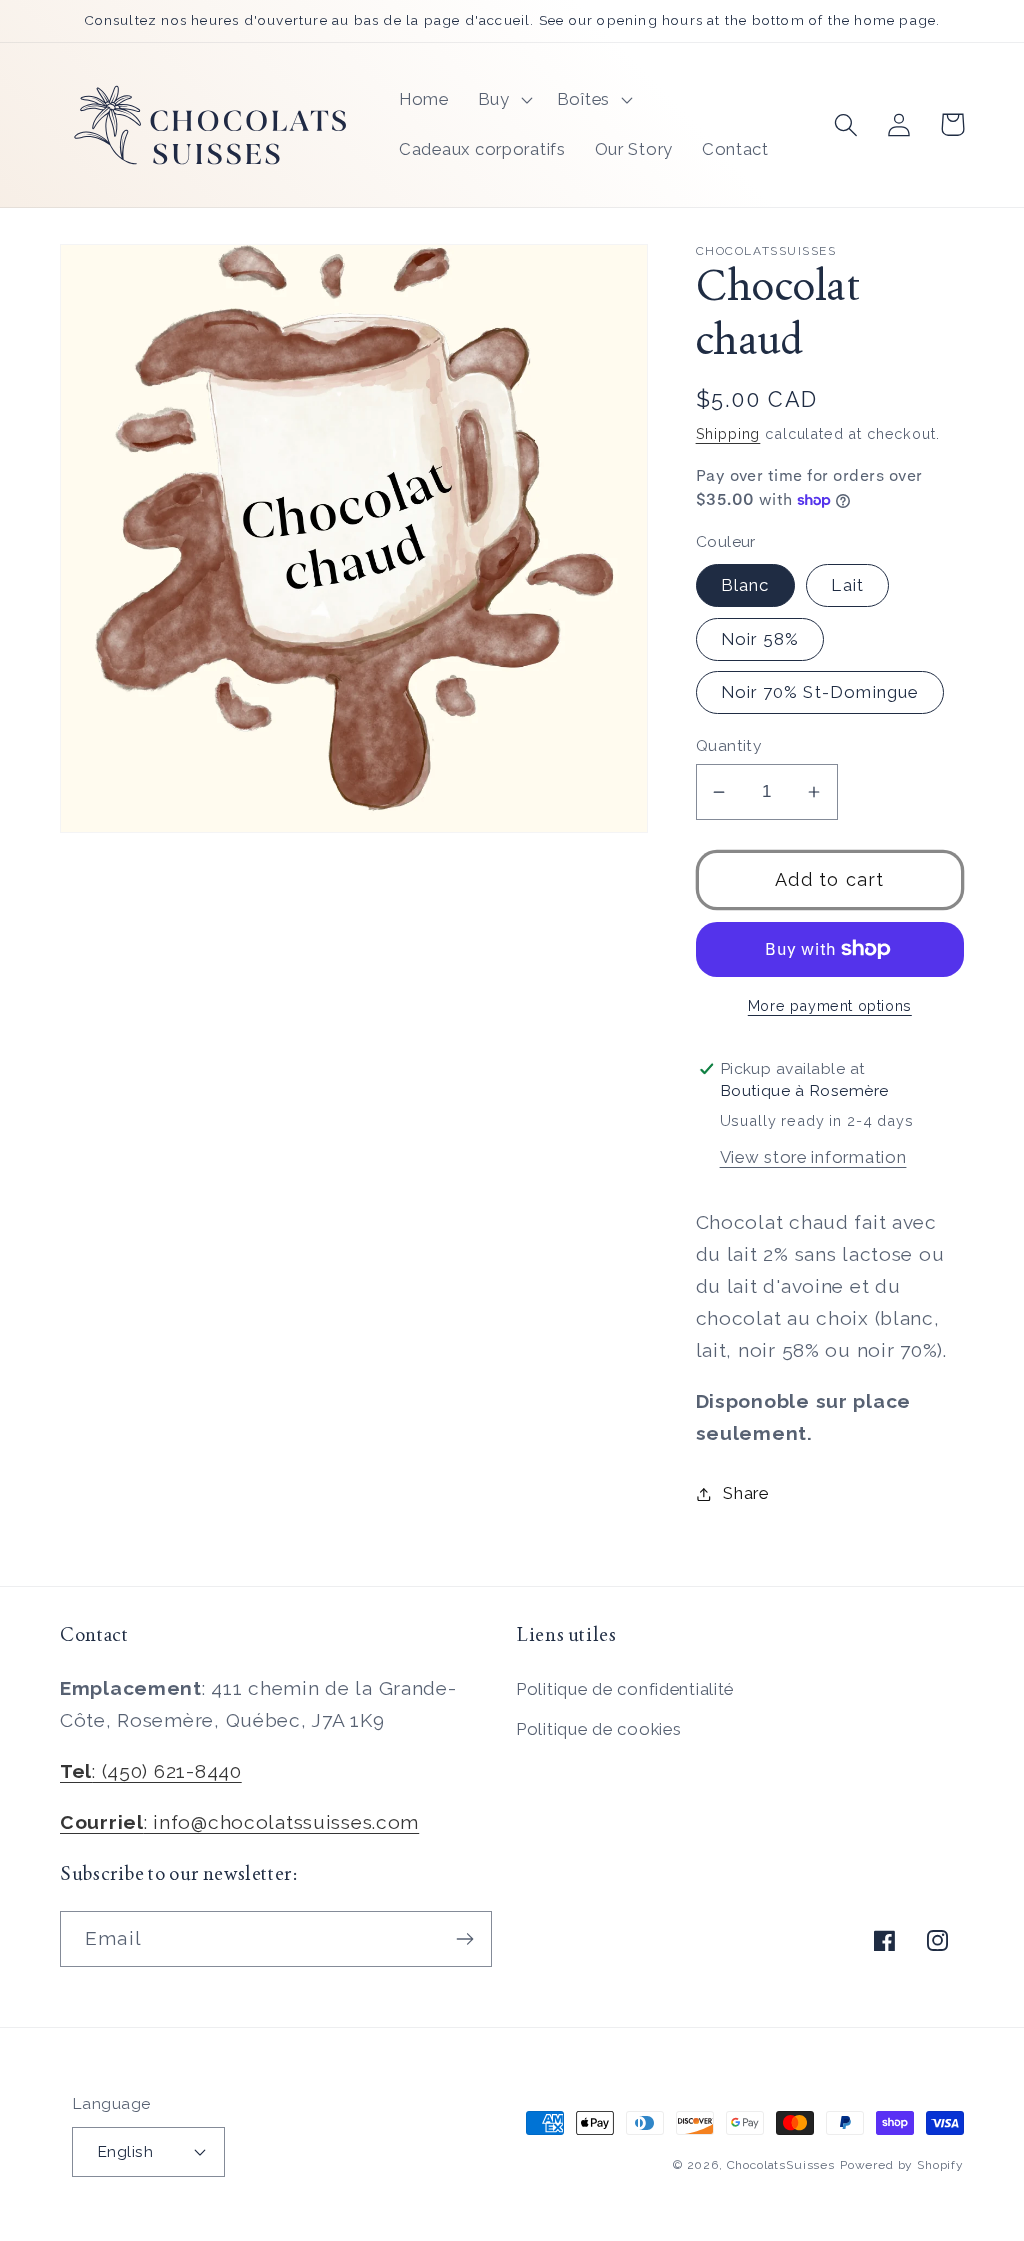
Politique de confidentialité (625, 1689)
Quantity (729, 745)
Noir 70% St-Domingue (820, 692)
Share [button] (746, 1493)
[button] (502, 100)
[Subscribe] (464, 1939)
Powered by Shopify (902, 2165)
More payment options (830, 1005)
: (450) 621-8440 (151, 1771)
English (125, 2151)
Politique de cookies (598, 1729)
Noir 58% (760, 639)
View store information (813, 1157)
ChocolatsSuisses (781, 2165)
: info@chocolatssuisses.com (239, 1822)
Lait (847, 585)
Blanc (745, 585)
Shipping (728, 433)
